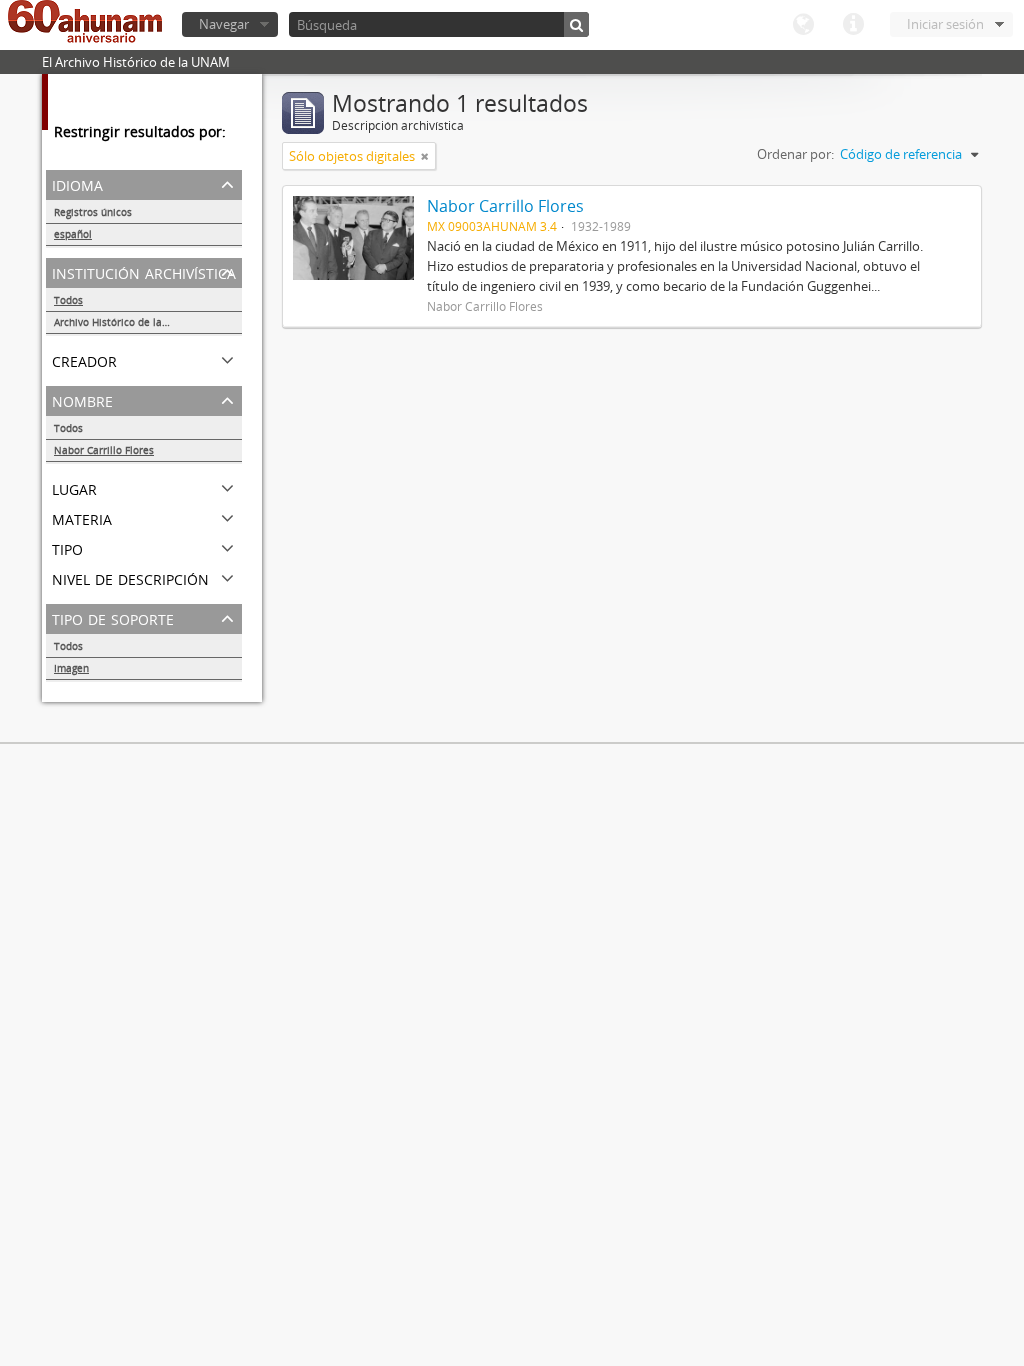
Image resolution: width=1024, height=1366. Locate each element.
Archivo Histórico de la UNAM (124, 322)
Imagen (71, 668)
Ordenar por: (795, 154)
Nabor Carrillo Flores (104, 450)
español (73, 234)
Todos (68, 300)
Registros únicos (93, 212)
